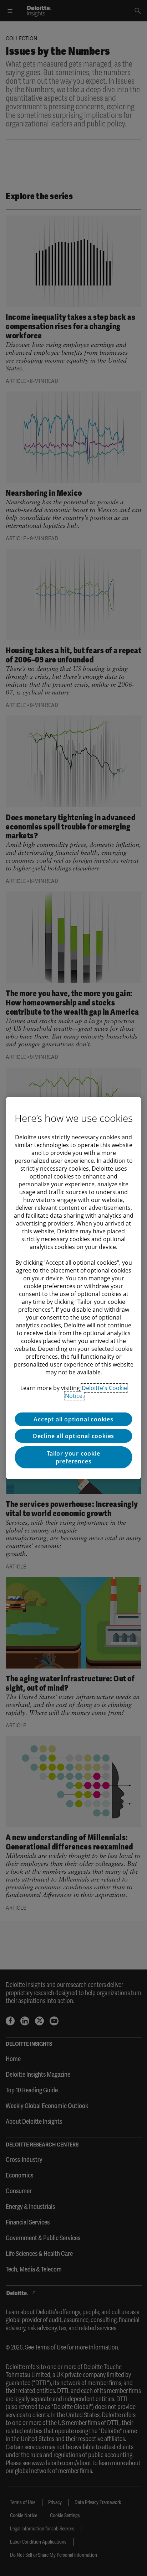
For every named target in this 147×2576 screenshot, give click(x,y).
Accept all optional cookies (73, 1419)
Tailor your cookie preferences (73, 1457)
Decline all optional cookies (73, 1436)
